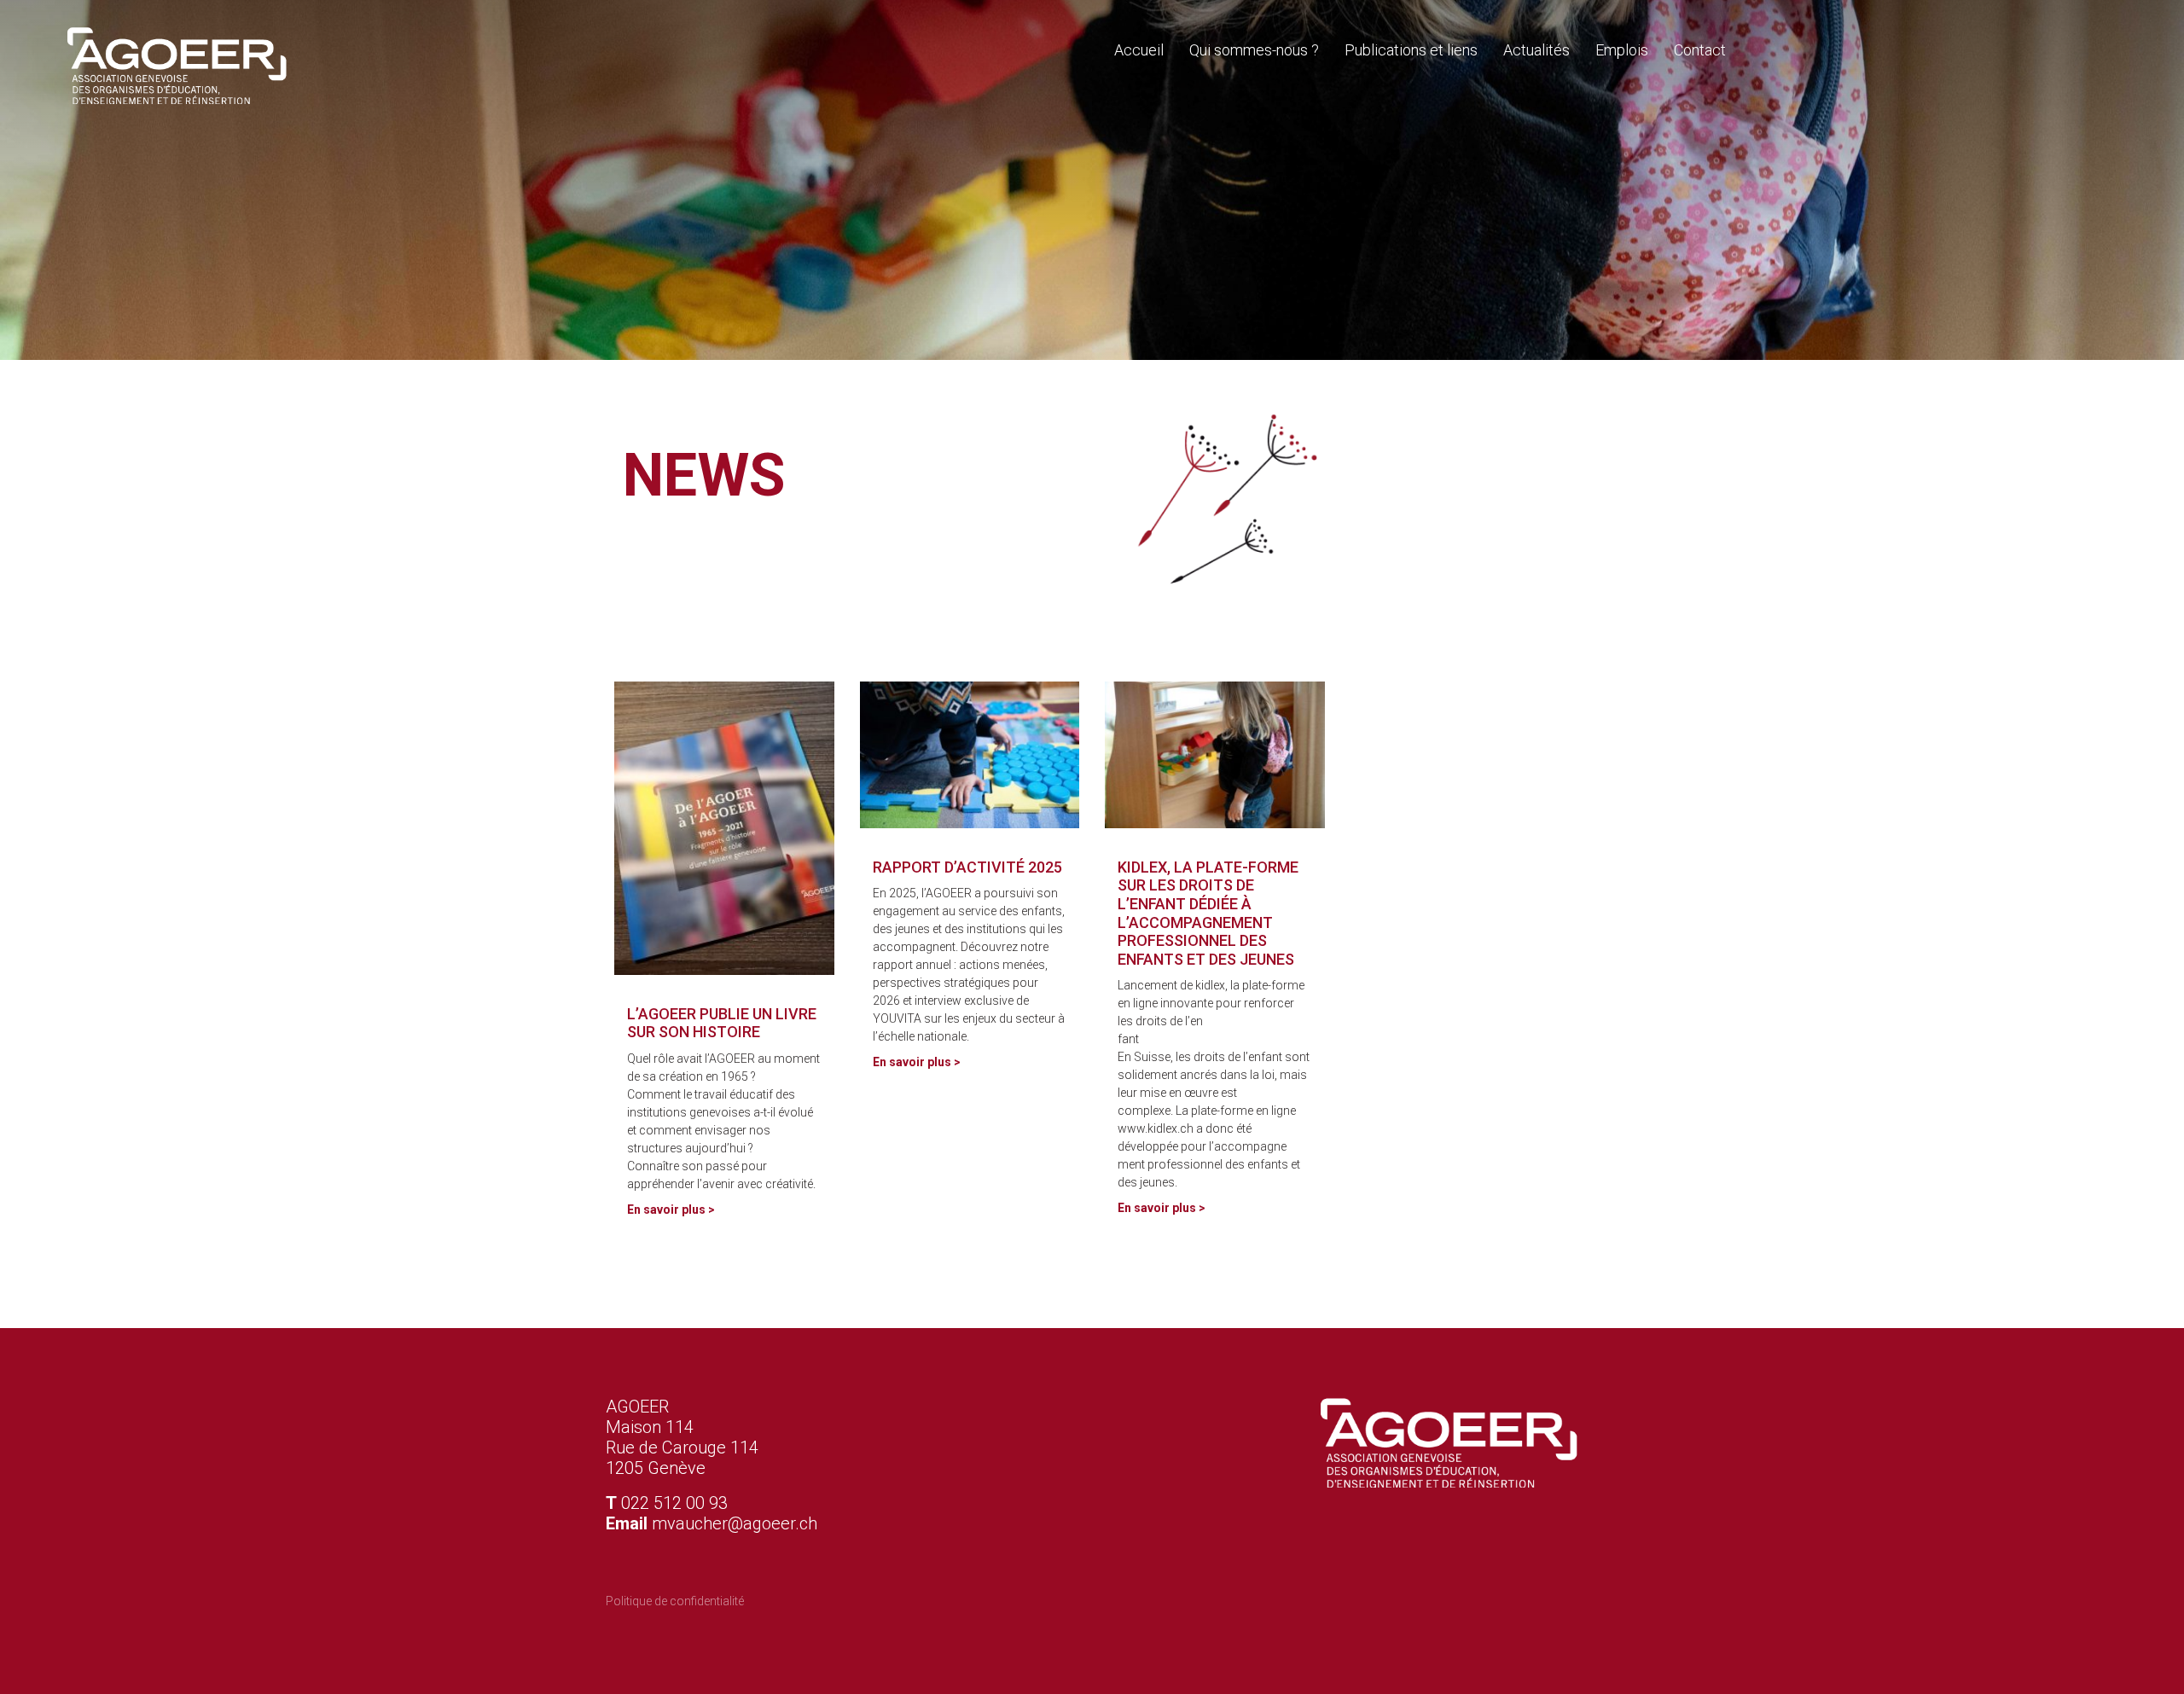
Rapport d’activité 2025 (967, 867)
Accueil (1139, 50)
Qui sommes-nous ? (1254, 50)
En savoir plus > (671, 1210)
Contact (1700, 50)
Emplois (1622, 50)
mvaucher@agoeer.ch (735, 1523)
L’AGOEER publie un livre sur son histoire (722, 1023)
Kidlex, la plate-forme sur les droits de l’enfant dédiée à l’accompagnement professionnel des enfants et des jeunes (1208, 913)
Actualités (1536, 50)
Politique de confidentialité (675, 1601)
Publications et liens (1411, 50)
